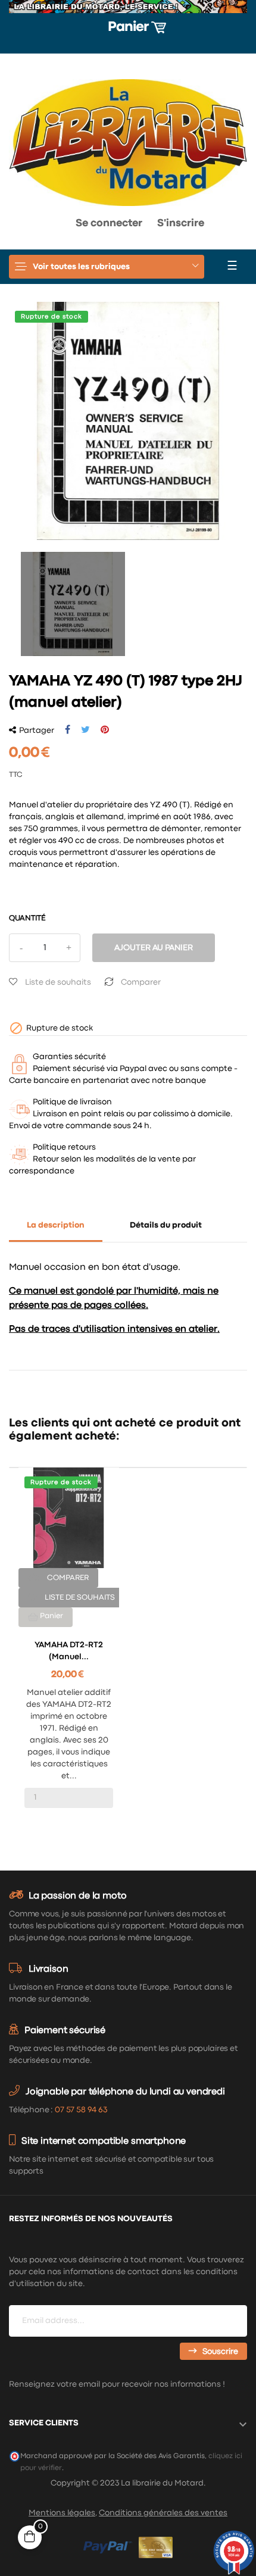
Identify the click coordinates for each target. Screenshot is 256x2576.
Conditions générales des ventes (163, 2513)
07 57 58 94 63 (81, 2110)
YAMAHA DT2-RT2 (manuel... (69, 1651)
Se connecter (109, 224)
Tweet (85, 730)
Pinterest (105, 730)
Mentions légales (62, 2513)
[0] (29, 227)
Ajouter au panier (154, 948)
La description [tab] (56, 1225)
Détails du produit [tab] (166, 1225)
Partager (68, 730)
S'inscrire (181, 224)
